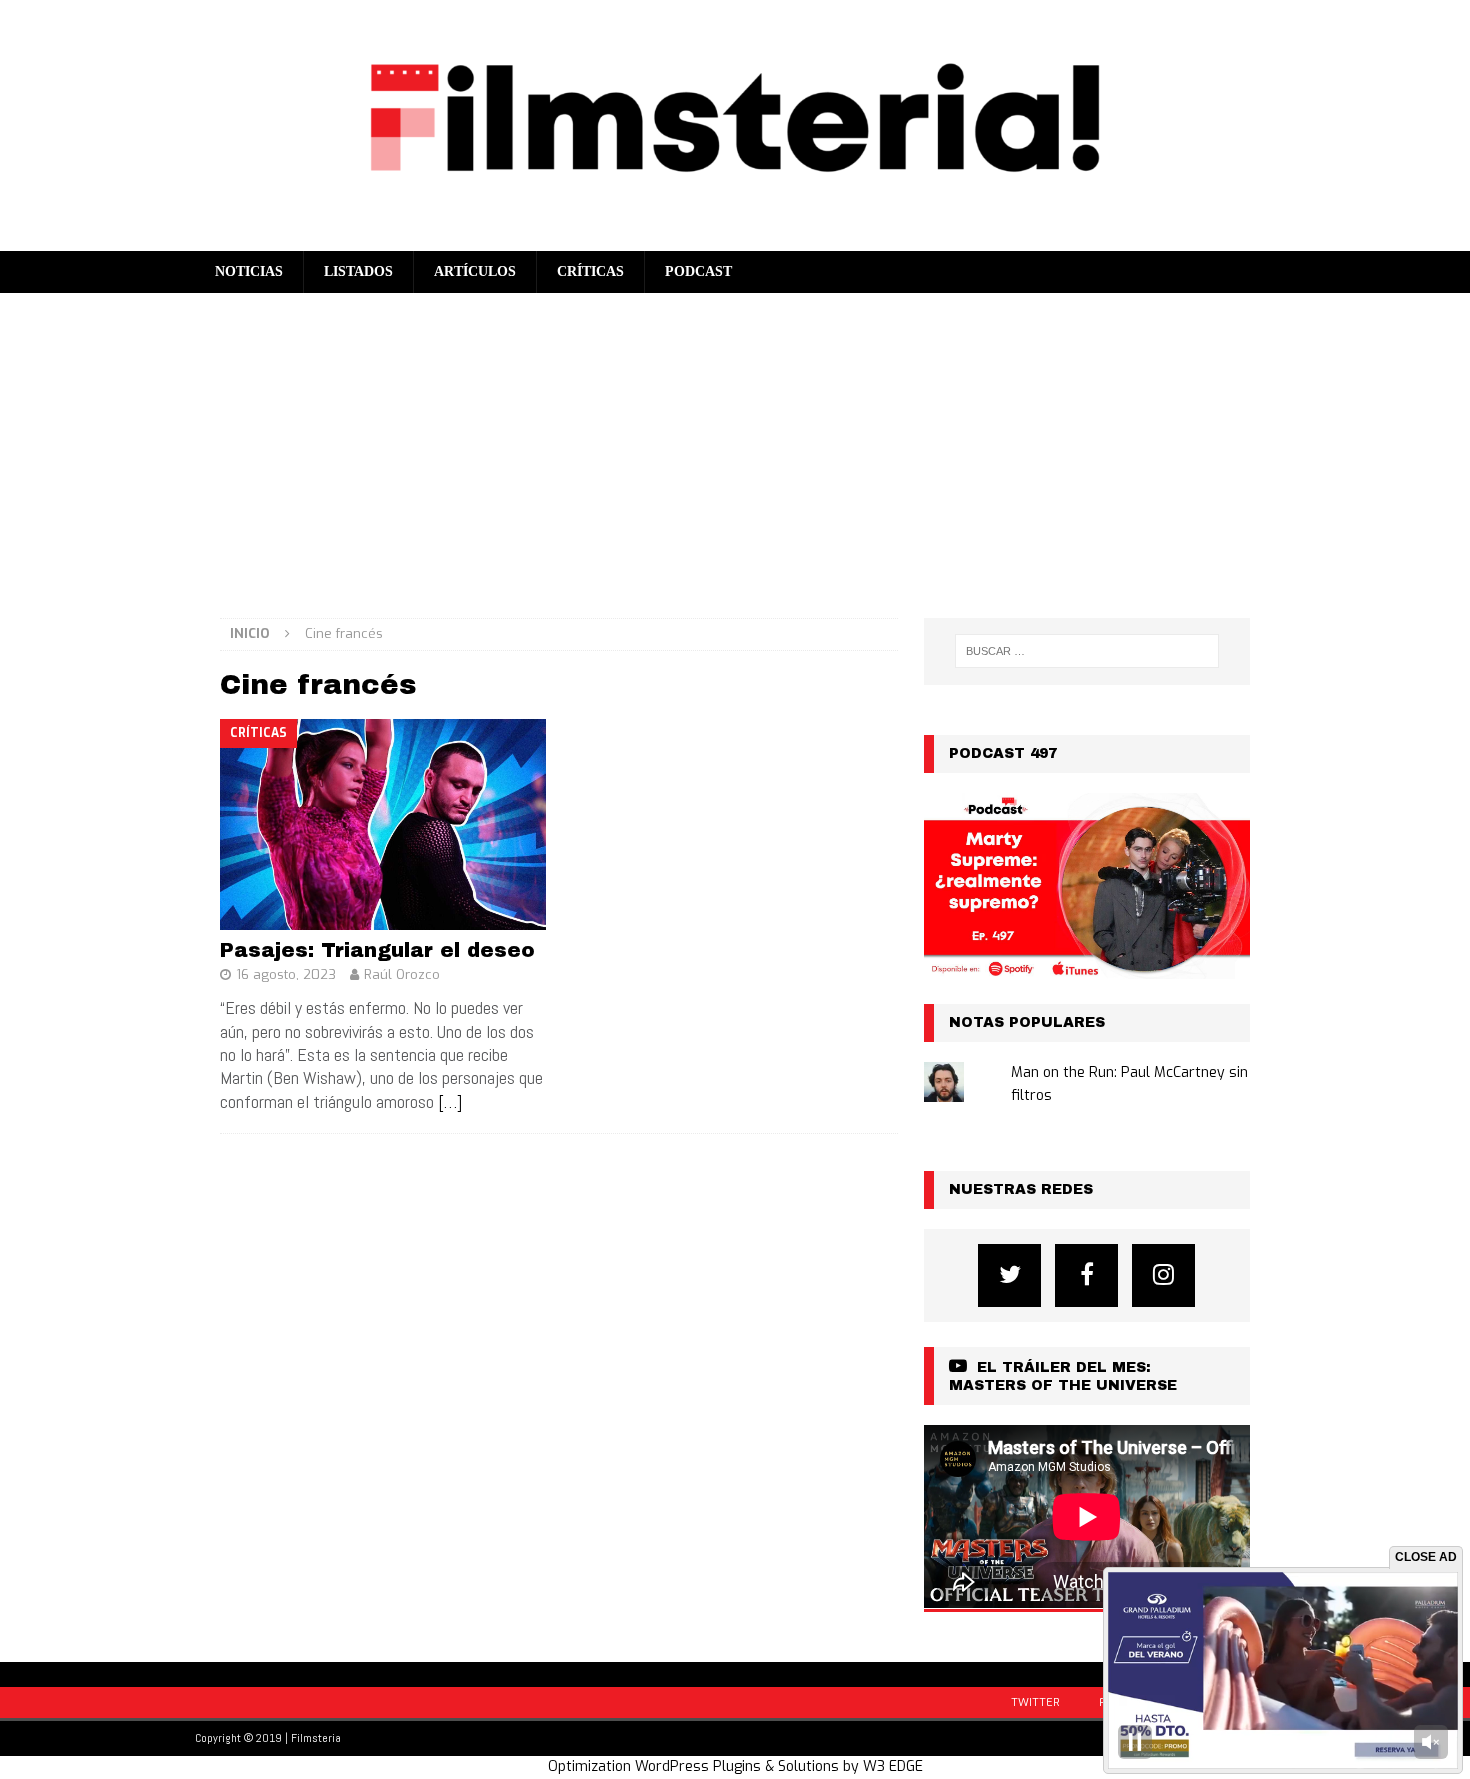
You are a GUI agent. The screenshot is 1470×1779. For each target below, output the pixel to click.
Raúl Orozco (402, 974)
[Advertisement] (735, 443)
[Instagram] (1163, 1275)
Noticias (249, 271)
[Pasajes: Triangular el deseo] (383, 825)
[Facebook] (1086, 1275)
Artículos (475, 271)
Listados (358, 271)
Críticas (590, 271)
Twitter (1035, 1702)
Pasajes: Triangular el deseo (377, 950)
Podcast (698, 271)
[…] (450, 1101)
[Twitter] (1009, 1275)
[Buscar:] (1087, 651)
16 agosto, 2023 (286, 974)
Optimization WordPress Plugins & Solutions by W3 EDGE (735, 1766)
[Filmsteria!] (735, 238)
